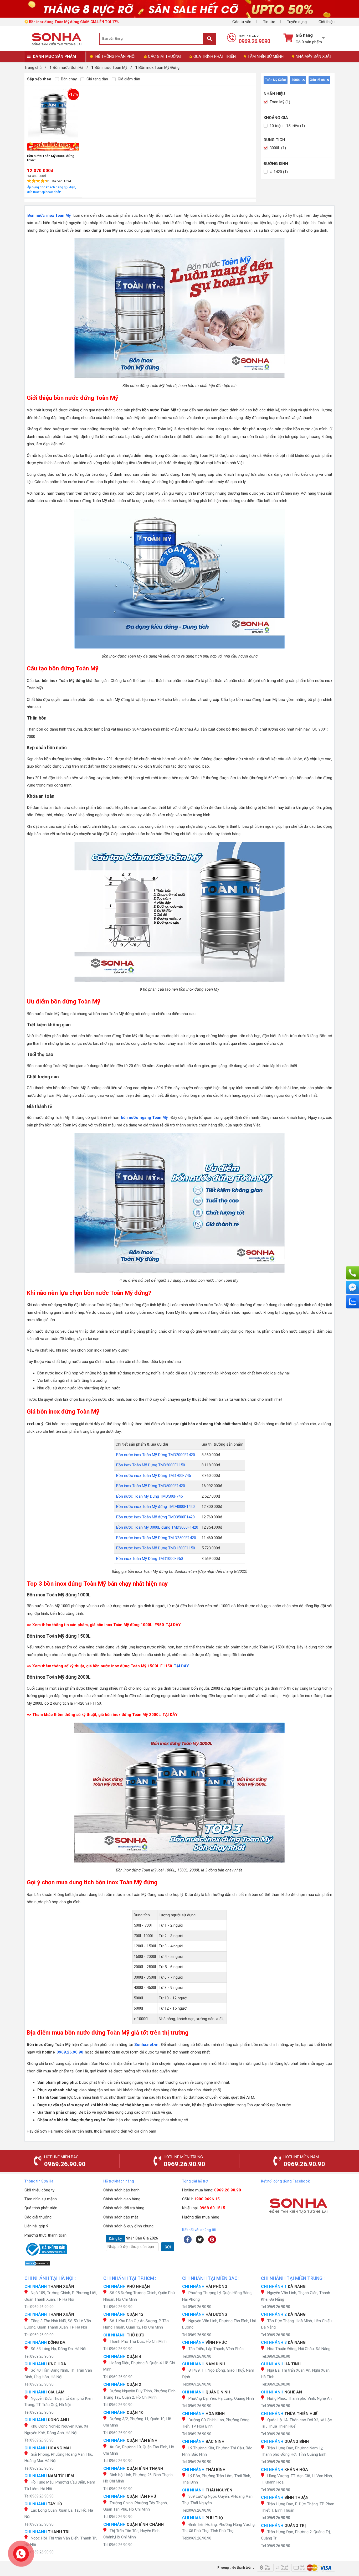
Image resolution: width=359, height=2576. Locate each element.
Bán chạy (68, 79)
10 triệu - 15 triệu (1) (287, 126)
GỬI (168, 2247)
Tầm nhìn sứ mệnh (41, 2199)
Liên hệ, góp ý (36, 2226)
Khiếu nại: (204, 2208)
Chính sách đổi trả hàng (124, 2208)
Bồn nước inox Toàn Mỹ (49, 215)
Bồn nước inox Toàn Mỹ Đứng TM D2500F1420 (156, 1538)
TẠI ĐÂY (173, 1625)
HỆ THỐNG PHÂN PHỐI (115, 56)
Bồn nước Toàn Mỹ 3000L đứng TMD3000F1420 (157, 1527)
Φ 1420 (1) (278, 172)
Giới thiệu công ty (39, 2190)
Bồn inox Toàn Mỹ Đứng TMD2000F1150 (151, 1465)
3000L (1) (277, 148)
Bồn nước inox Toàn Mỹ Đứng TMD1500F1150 (156, 1548)
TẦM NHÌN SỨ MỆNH (266, 56)
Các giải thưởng (38, 2217)
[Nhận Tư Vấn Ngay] (352, 1273)
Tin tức (269, 22)
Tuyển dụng (297, 22)
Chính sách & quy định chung (128, 2226)
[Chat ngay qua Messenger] (352, 1287)
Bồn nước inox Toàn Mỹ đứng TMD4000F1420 (155, 1507)
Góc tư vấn (242, 22)
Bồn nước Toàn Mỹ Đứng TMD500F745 (149, 1496)
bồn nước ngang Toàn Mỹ (144, 1118)
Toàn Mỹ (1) (279, 102)
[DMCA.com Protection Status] (61, 2263)
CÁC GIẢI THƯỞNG (164, 56)
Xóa (282, 80)
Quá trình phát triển (41, 2208)
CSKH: (201, 2199)
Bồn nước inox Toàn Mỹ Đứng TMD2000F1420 (156, 1455)
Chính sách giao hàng (122, 2199)
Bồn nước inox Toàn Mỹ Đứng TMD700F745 (153, 1476)
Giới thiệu (327, 22)
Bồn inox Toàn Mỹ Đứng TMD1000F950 (150, 1559)
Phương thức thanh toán (45, 2235)
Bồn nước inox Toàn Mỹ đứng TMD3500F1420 (155, 1517)
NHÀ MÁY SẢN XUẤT (314, 56)
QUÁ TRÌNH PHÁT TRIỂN (215, 56)
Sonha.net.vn (146, 2045)
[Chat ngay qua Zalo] (352, 1302)
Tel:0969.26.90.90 (39, 2307)
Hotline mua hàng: (212, 2190)
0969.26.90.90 (70, 2052)
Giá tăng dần (97, 79)
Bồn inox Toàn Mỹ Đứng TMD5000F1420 (151, 1486)
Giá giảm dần (128, 79)
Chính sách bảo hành (121, 2190)
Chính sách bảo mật (121, 2217)
